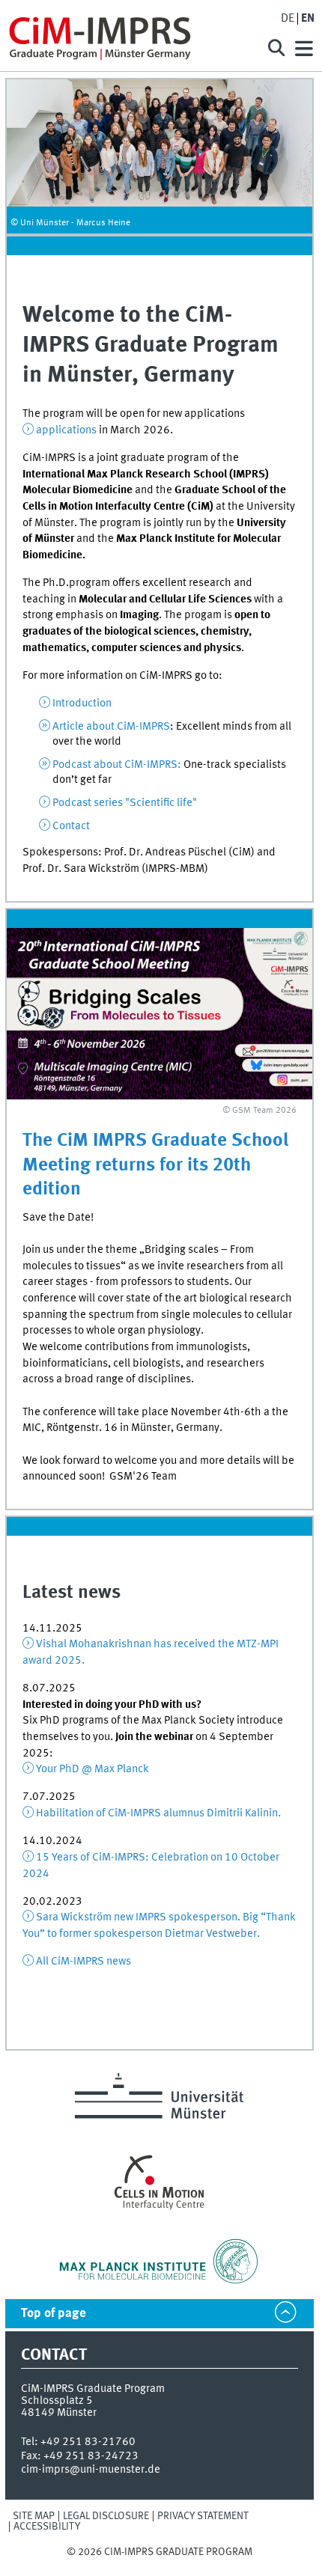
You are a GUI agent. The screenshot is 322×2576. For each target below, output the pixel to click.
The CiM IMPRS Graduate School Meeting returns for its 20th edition (155, 1165)
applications (66, 430)
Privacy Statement (203, 2516)
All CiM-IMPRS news (83, 1962)
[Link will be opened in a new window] (159, 2261)
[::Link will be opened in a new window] (160, 1014)
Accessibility (47, 2527)
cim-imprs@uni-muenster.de (91, 2470)
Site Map (34, 2516)
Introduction (82, 703)
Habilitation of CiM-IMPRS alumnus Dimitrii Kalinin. (158, 1813)
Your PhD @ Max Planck (92, 1769)
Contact (71, 826)
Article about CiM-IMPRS (111, 727)
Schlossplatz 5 (57, 2401)
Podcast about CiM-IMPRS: (117, 765)
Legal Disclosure (106, 2516)
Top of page (54, 2314)
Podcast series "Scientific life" (125, 803)
